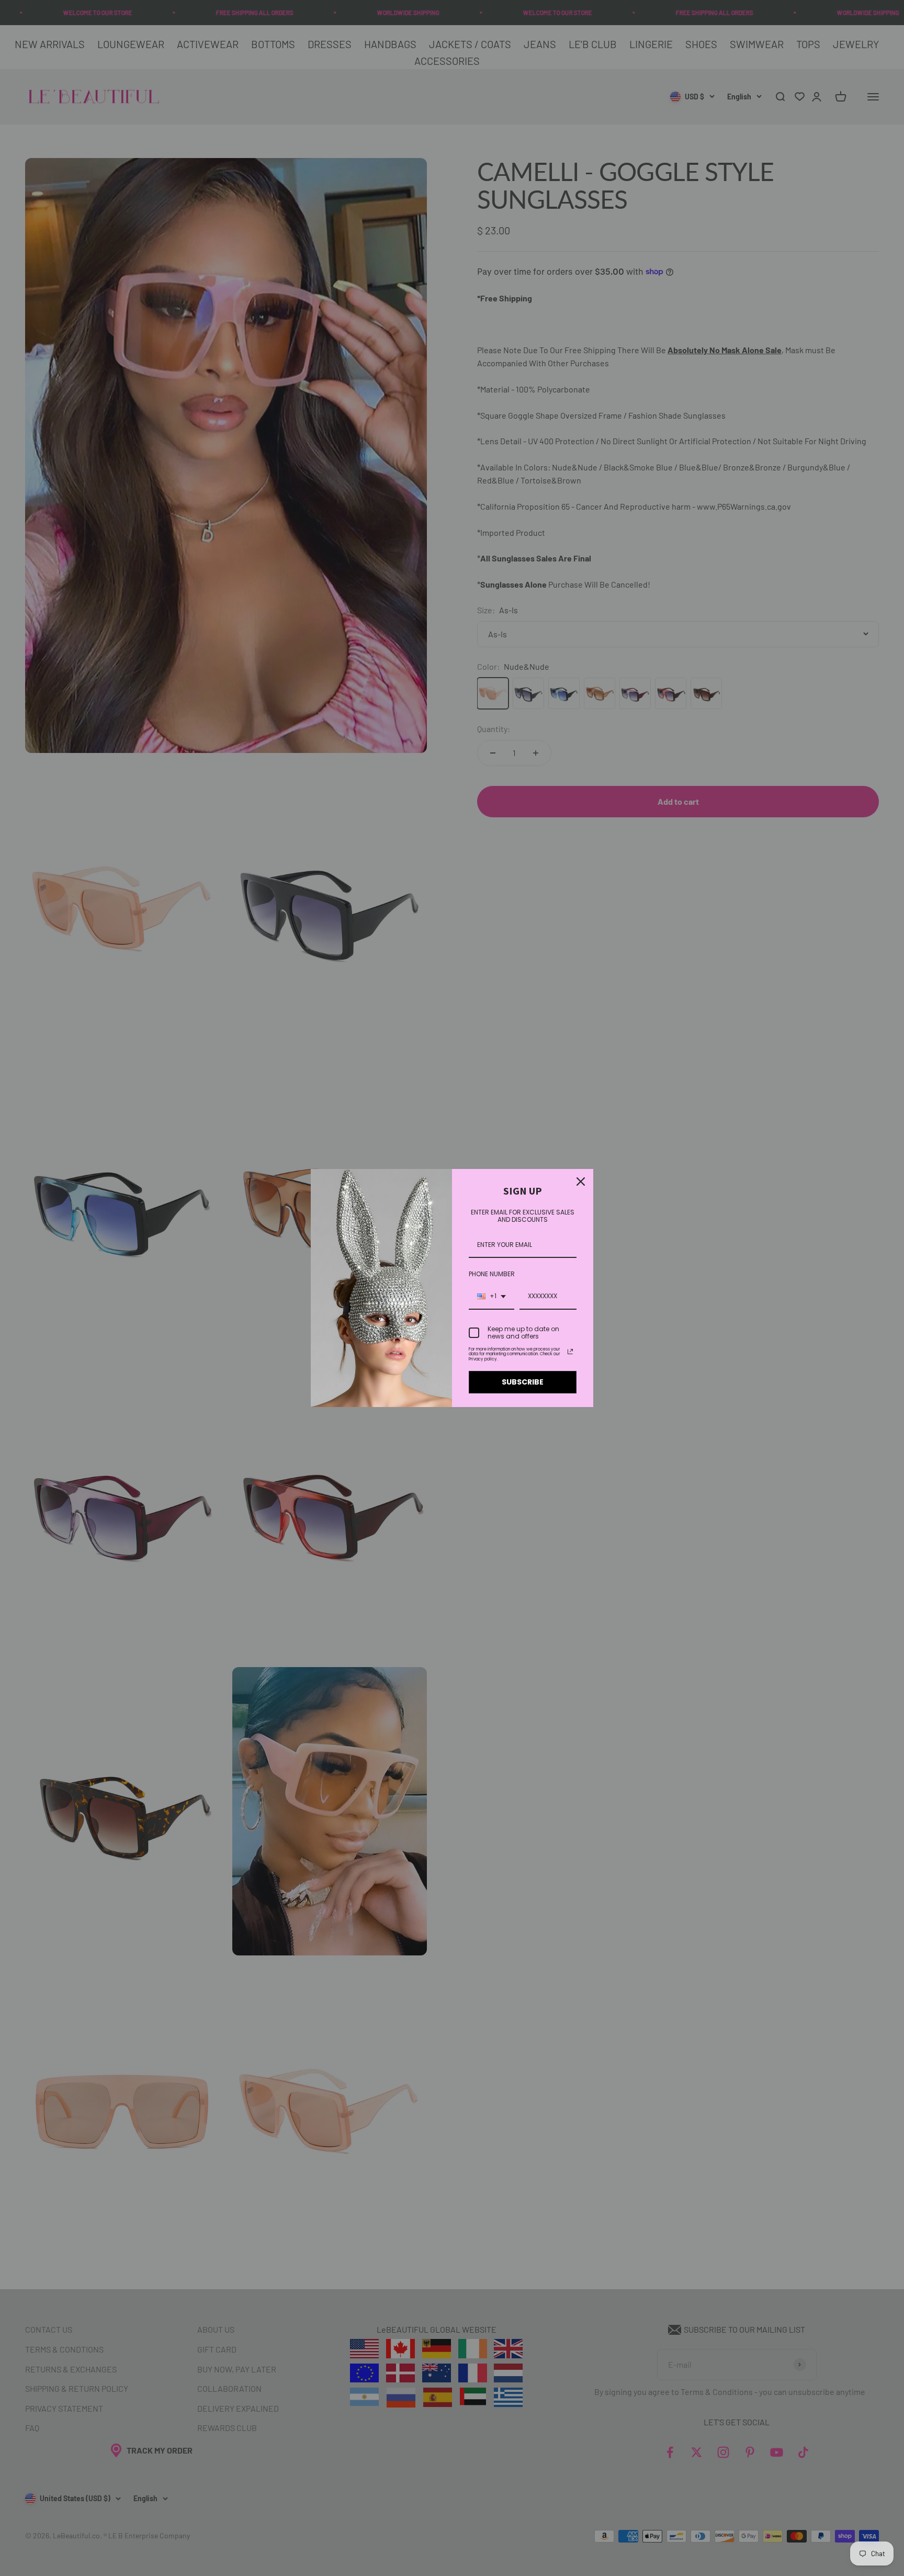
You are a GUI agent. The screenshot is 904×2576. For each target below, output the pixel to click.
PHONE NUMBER (492, 1274)
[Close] (581, 1182)
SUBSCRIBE (523, 1382)
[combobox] (491, 1297)
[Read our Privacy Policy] (570, 1352)
